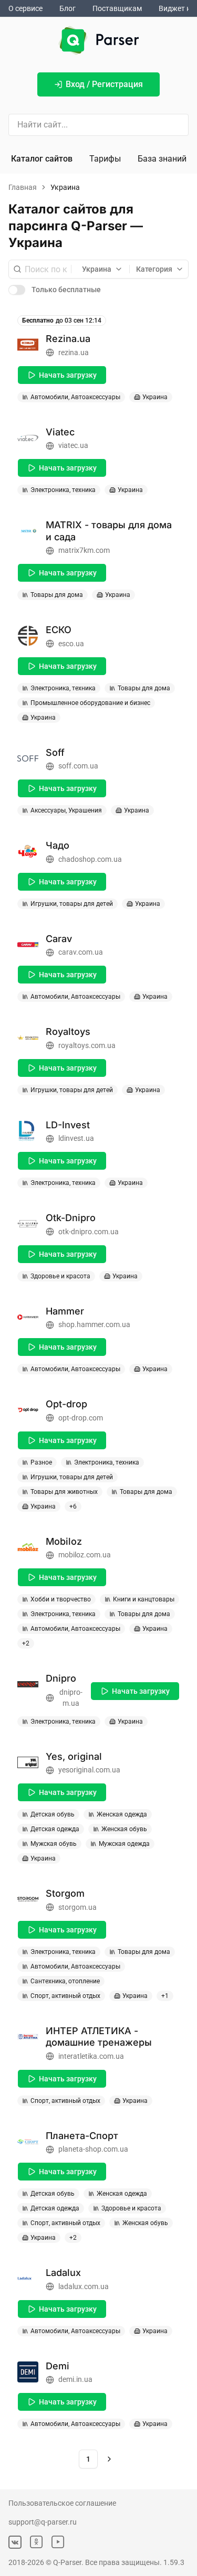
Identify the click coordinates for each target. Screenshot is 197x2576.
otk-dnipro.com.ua (89, 1232)
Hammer (65, 1311)
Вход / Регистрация (104, 84)
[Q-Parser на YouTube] (58, 2542)
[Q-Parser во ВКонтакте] (15, 2542)
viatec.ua (73, 445)
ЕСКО (59, 630)
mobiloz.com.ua (85, 1555)
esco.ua (71, 644)
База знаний (162, 159)
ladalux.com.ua (84, 2286)
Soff (55, 752)
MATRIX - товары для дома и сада (109, 531)
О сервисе (25, 8)
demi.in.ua (75, 2379)
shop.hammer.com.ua (94, 1324)
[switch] (17, 290)
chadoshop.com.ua (90, 859)
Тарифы (105, 159)
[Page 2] (109, 2459)
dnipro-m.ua (71, 1698)
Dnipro (61, 1678)
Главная (23, 187)
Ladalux (63, 2273)
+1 (165, 1996)
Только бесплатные (66, 290)
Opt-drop (66, 1404)
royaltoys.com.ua (87, 1045)
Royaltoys (68, 1032)
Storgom (65, 1893)
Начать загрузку (68, 375)
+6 (73, 1506)
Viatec (60, 432)
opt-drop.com (81, 1418)
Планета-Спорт (82, 2136)
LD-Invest (68, 1125)
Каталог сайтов (42, 159)
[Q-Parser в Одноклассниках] (37, 2542)
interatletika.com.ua (91, 2056)
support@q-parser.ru (43, 2522)
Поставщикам (117, 8)
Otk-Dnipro (71, 1218)
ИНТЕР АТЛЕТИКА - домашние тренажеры (99, 2037)
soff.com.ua (78, 766)
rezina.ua (74, 352)
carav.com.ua (81, 952)
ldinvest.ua (76, 1138)
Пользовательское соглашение (62, 2503)
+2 (26, 1643)
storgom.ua (77, 1907)
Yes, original (74, 1756)
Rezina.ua (68, 339)
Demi (58, 2366)
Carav (59, 939)
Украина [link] (65, 187)
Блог (68, 8)
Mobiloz (64, 1541)
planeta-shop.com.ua (93, 2149)
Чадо (58, 845)
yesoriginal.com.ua (89, 1770)
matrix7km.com (84, 550)
